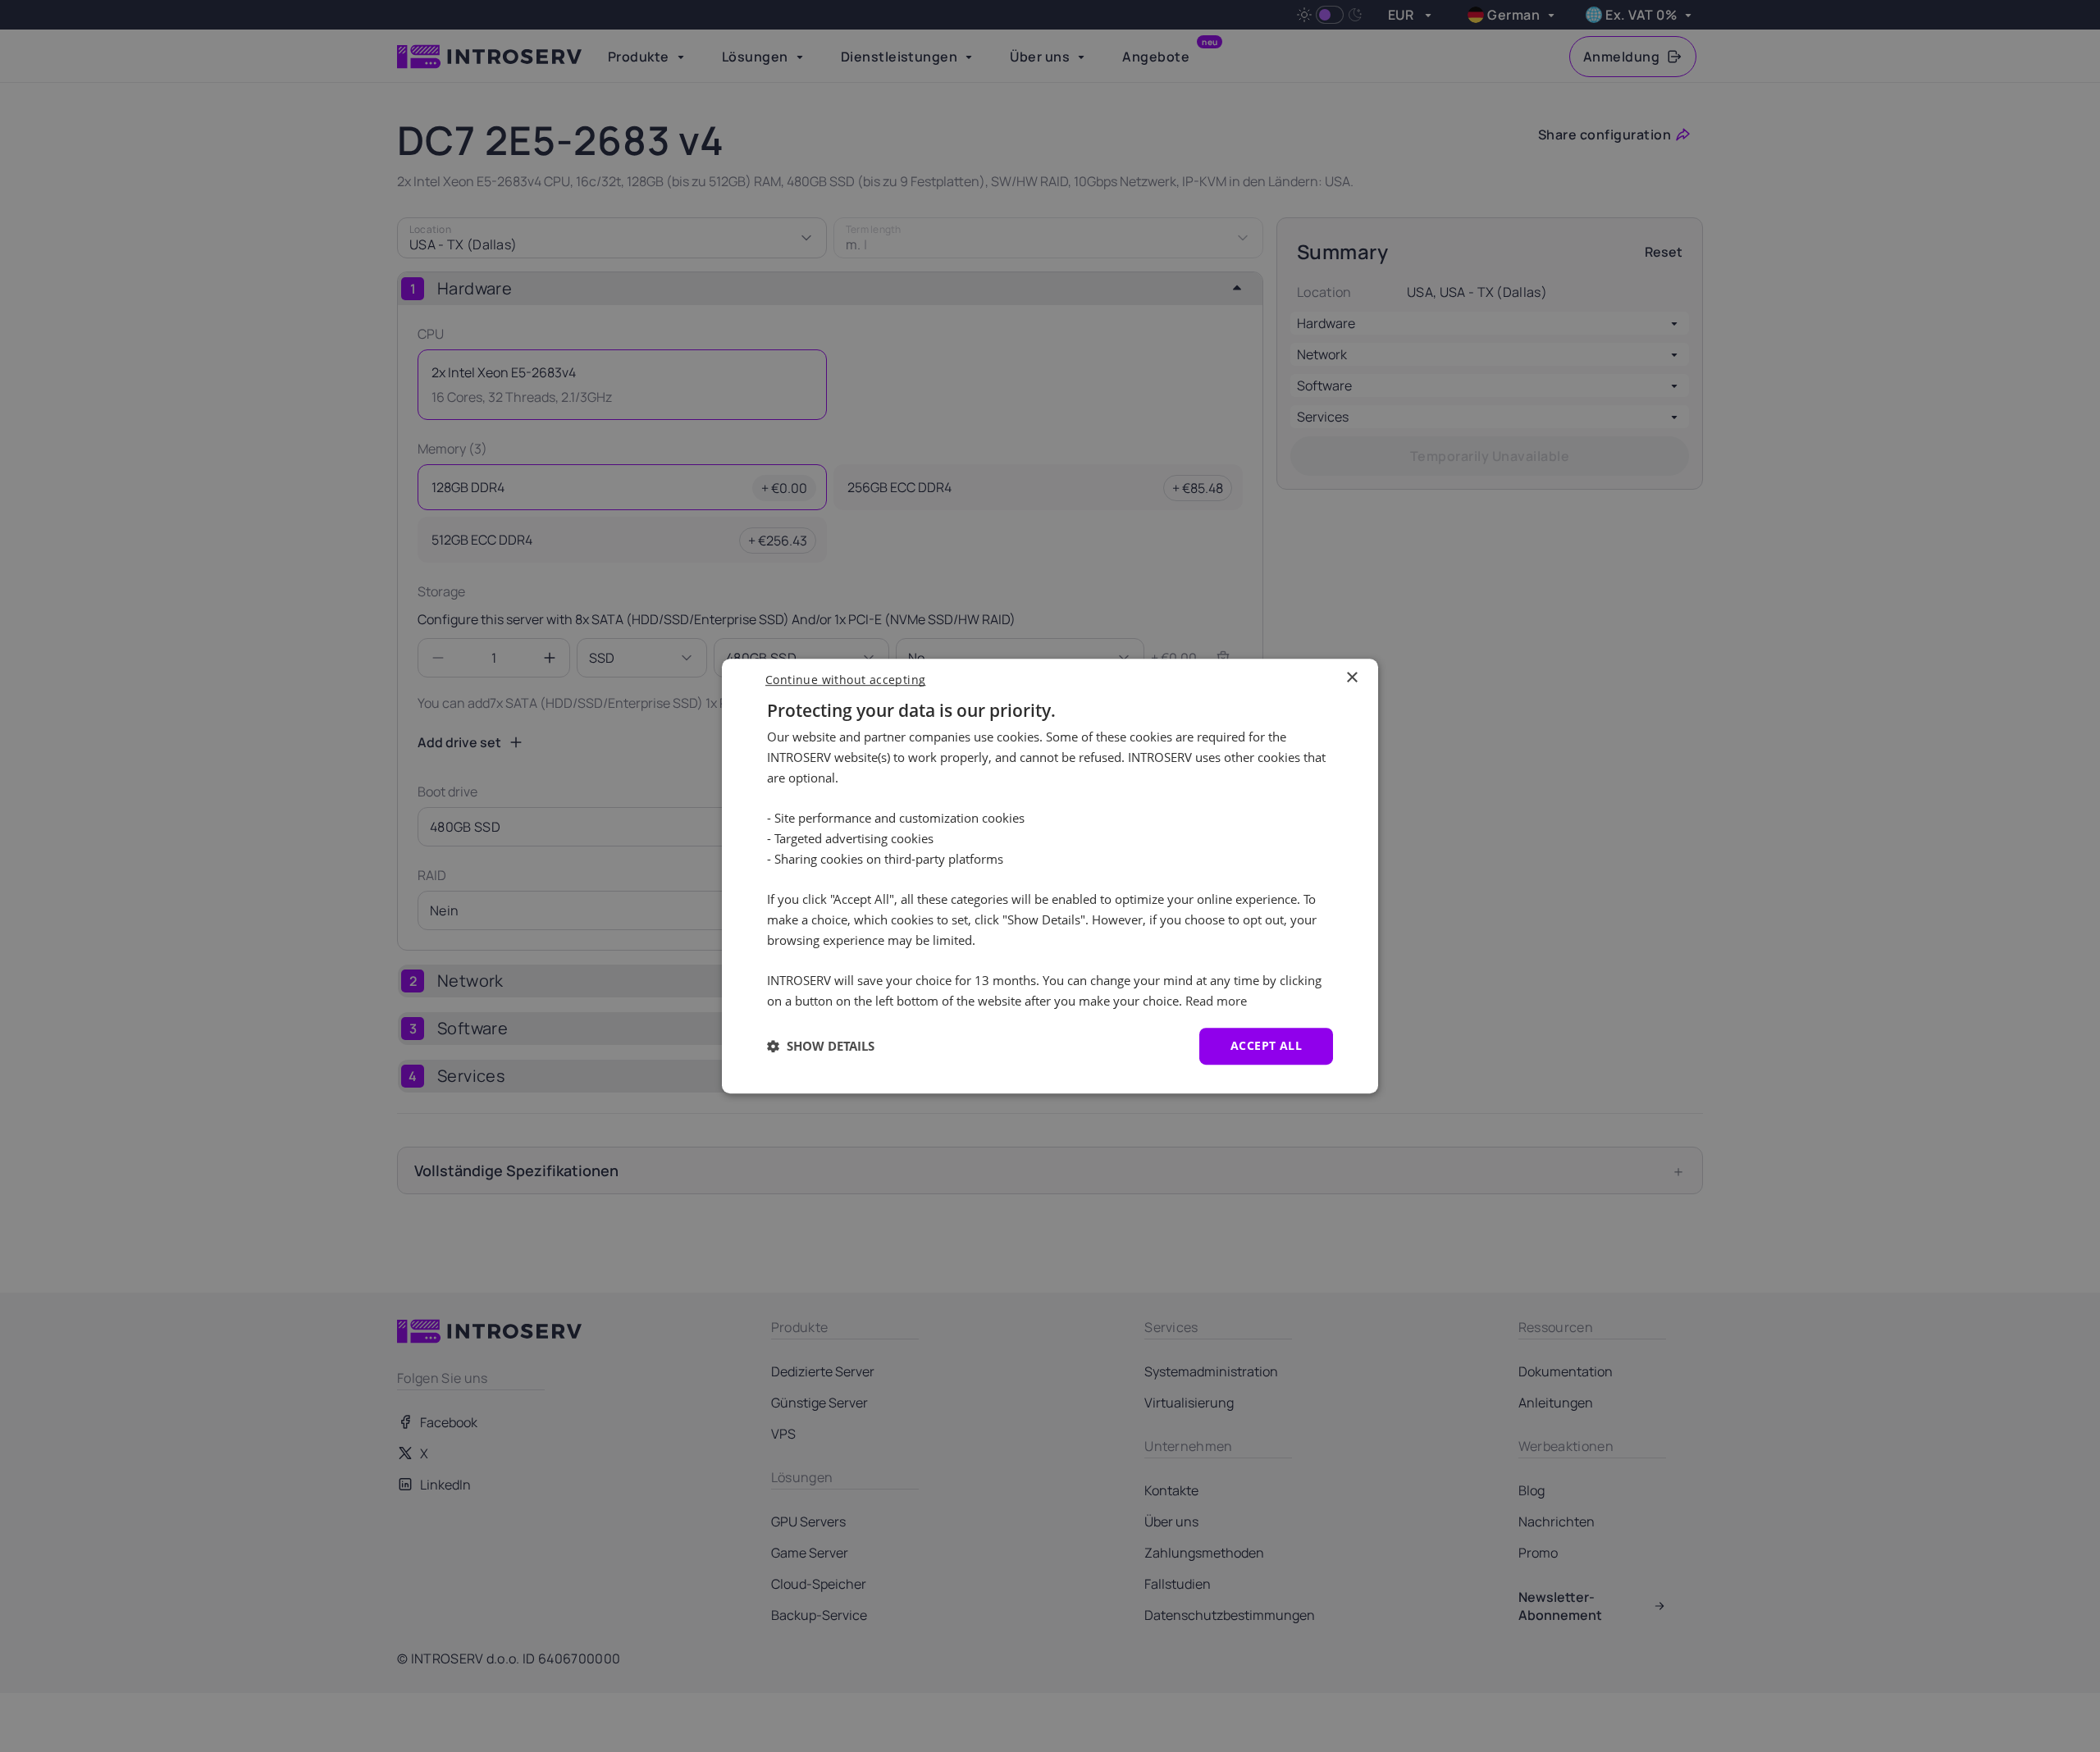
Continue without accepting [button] (845, 680)
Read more (1216, 1001)
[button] (821, 1046)
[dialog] (1050, 876)
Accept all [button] (1266, 1045)
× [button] (1351, 678)
